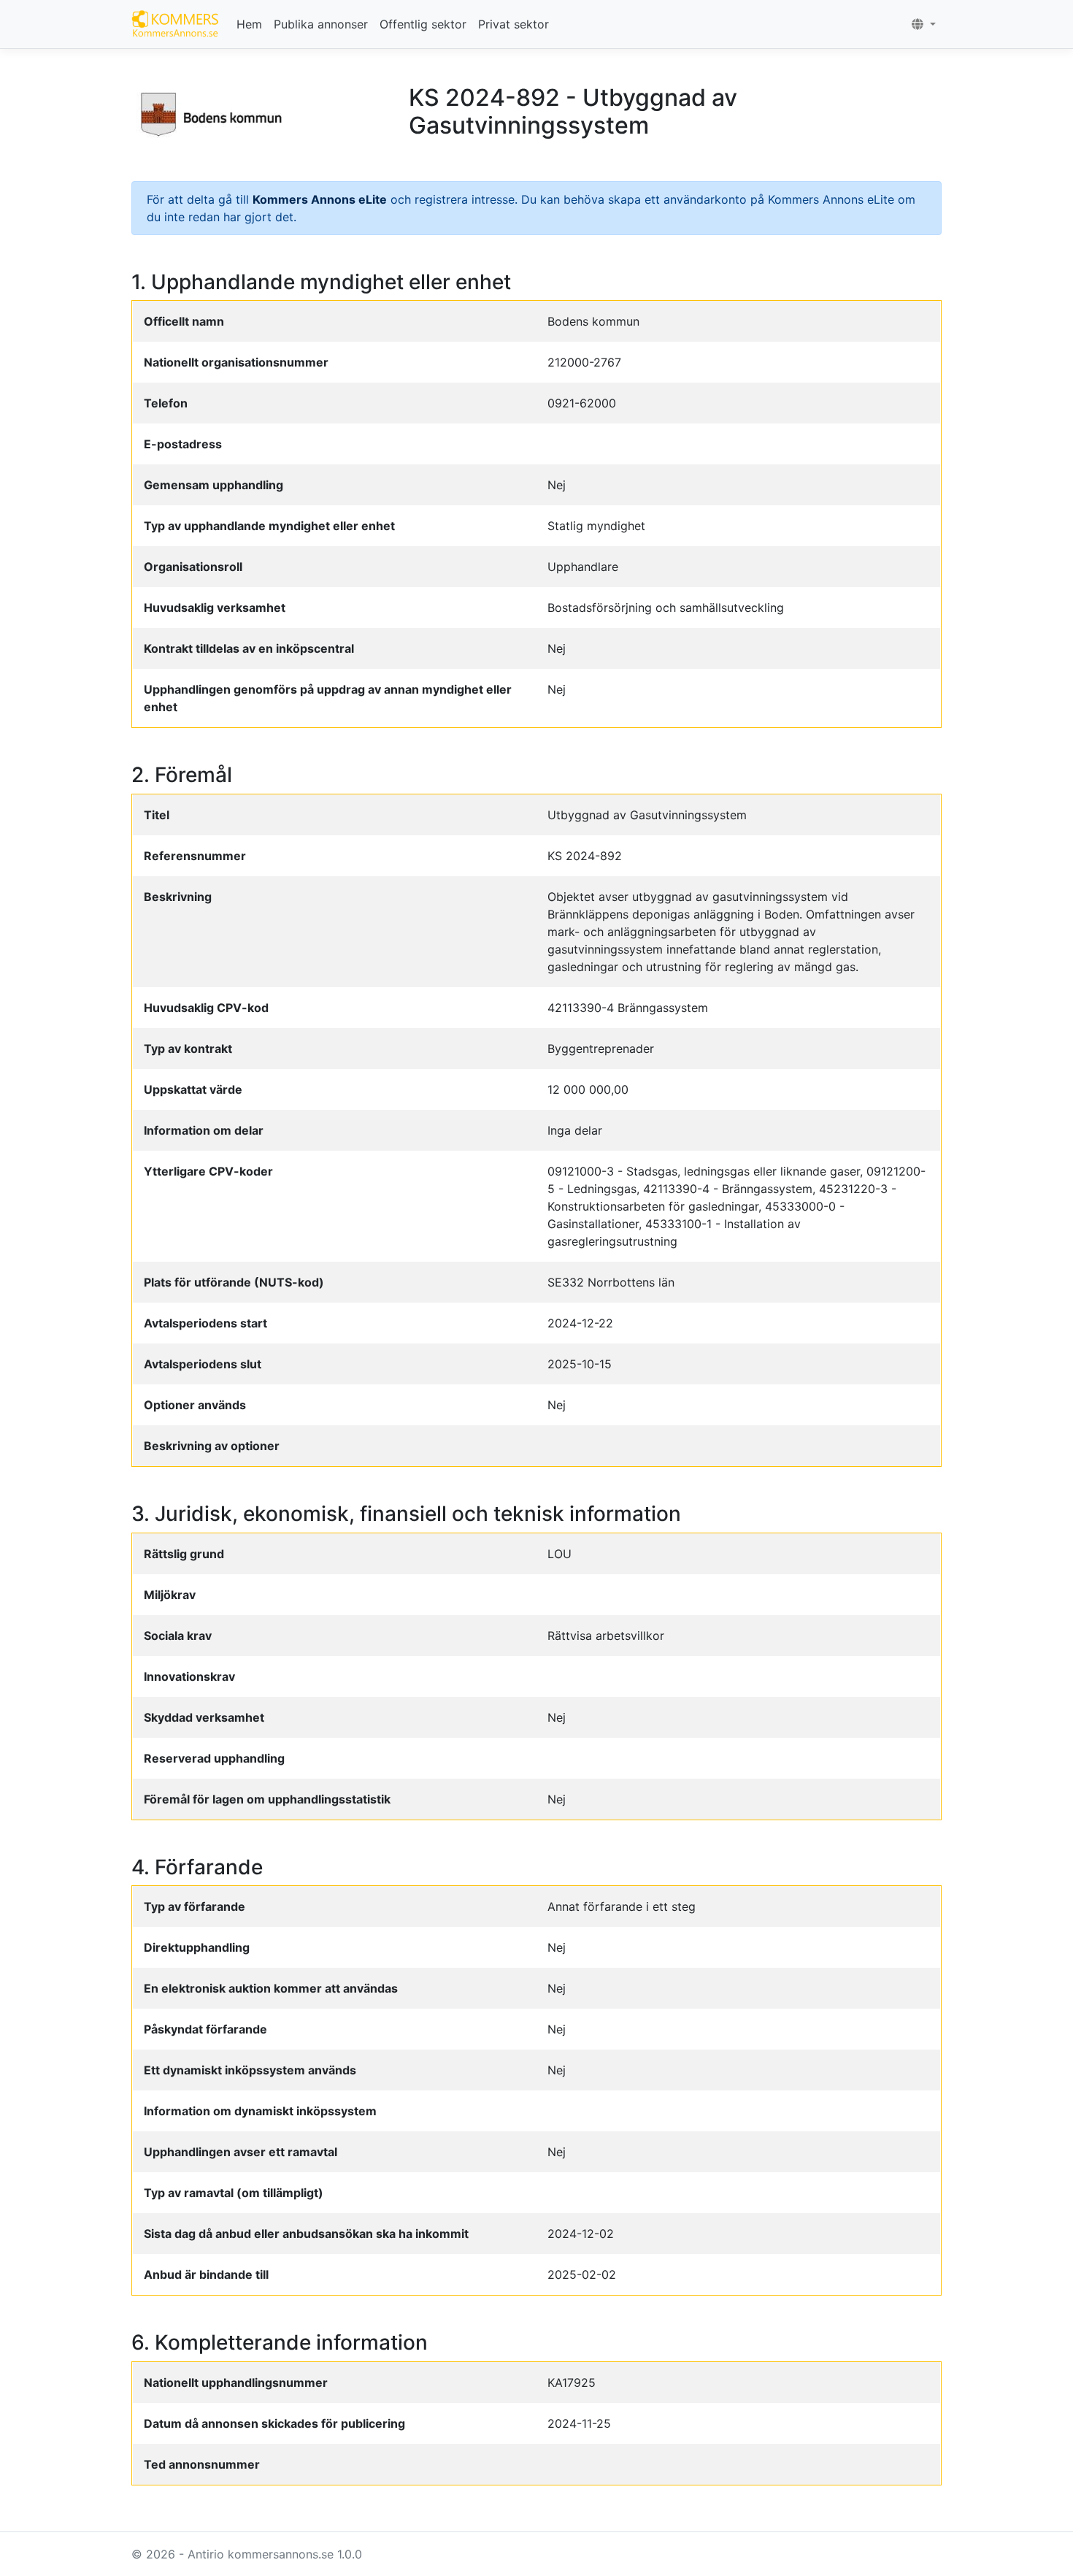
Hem (249, 24)
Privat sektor (514, 24)
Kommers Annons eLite (320, 199)
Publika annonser (321, 24)
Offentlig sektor (423, 24)
